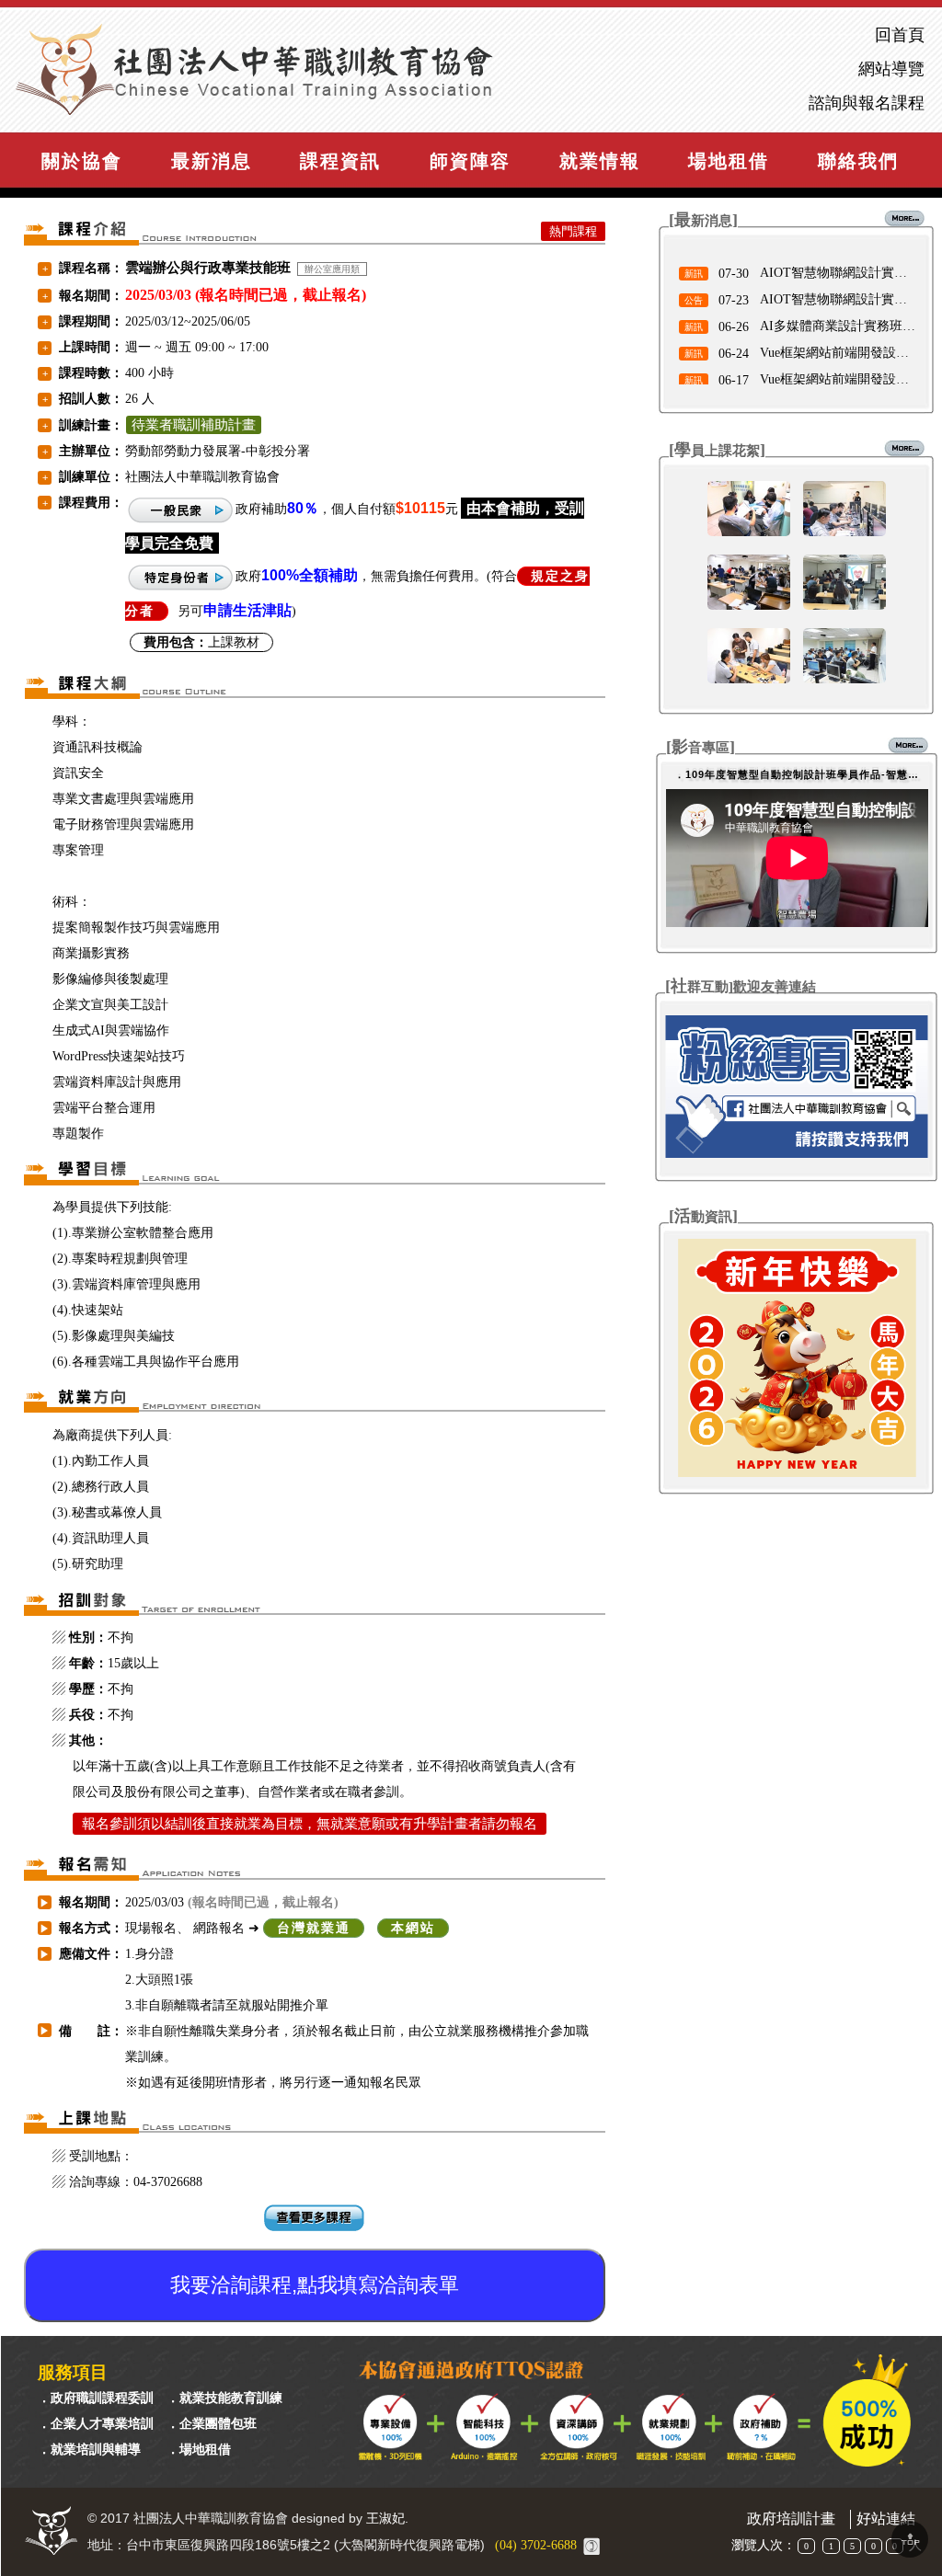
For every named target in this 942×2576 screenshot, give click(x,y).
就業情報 (600, 161)
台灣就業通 (314, 1928)
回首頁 (900, 35)
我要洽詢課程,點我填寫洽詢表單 (315, 2285)
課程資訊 (340, 161)
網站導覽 (891, 69)
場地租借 (729, 161)
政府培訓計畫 (791, 2519)
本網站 (413, 1928)
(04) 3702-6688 (536, 2545)
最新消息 (212, 161)
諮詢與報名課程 (867, 103)
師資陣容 (470, 161)
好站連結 (886, 2519)
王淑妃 (385, 2519)
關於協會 (82, 161)
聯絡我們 (858, 161)
